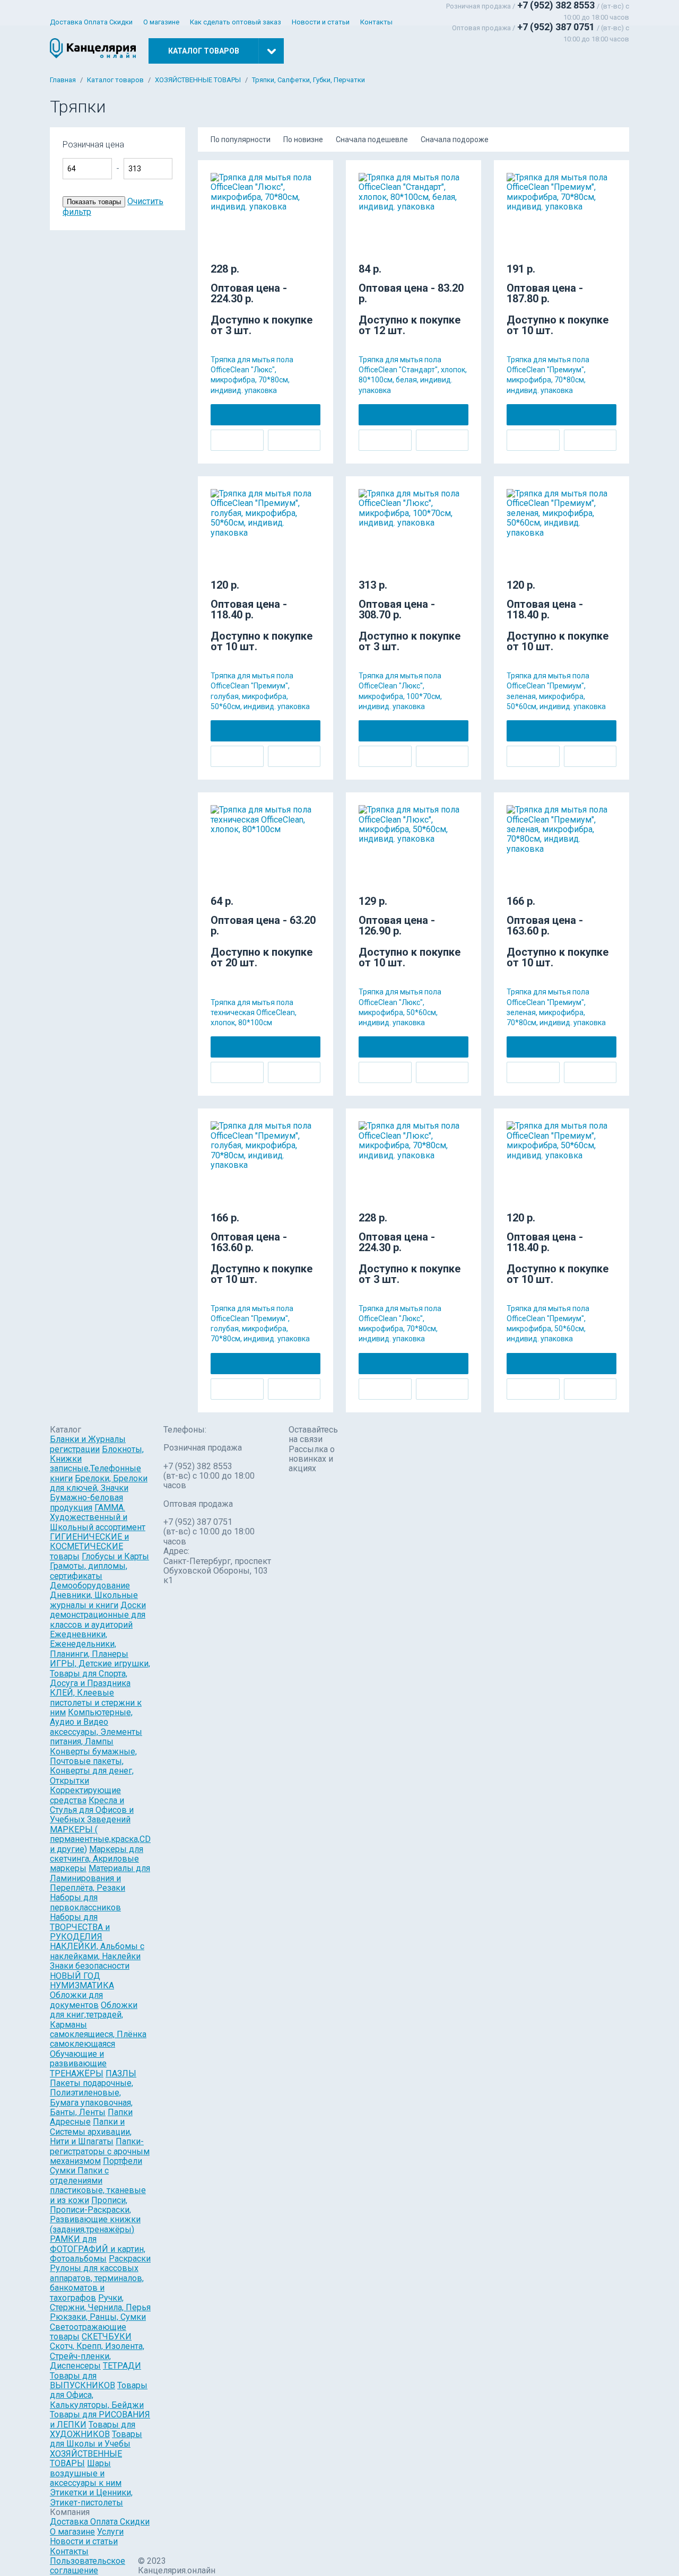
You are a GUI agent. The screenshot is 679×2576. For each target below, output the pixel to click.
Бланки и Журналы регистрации (88, 1444)
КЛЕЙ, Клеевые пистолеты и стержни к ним (96, 1702)
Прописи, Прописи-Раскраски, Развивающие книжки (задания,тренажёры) (95, 2215)
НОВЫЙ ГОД (75, 1976)
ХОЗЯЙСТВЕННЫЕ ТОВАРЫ (198, 80)
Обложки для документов (76, 2000)
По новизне (303, 139)
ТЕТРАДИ (122, 2366)
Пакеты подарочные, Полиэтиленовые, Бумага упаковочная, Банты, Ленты (92, 2098)
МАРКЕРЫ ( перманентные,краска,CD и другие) (100, 1839)
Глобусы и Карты (115, 1556)
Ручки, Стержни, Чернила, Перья (100, 2303)
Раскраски (130, 2259)
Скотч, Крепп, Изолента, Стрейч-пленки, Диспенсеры (97, 2356)
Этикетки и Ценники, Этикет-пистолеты (91, 2497)
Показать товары (94, 202)
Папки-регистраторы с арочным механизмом (100, 2151)
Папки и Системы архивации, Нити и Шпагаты (91, 2132)
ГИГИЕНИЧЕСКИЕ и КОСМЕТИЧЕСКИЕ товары (89, 1547)
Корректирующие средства (85, 1795)
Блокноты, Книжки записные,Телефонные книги (97, 1464)
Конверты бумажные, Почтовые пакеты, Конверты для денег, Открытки (93, 1766)
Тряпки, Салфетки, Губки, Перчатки (308, 80)
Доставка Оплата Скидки (91, 22)
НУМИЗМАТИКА (82, 1985)
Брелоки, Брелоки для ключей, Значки (99, 1483)
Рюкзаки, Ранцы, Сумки (98, 2317)
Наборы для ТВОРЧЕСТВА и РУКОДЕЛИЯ (80, 1927)
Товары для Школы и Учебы (96, 2439)
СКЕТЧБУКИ (107, 2337)
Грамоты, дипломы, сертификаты (89, 1571)
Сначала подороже (455, 139)
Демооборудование (90, 1586)
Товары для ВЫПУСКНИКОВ (82, 2381)
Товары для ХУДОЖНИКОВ (93, 2429)
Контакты (376, 22)
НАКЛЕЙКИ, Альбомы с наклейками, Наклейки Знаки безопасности (97, 1956)
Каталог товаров (115, 80)
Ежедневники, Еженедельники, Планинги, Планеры (89, 1644)
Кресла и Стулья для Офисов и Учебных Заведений (92, 1810)
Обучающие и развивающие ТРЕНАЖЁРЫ (78, 2064)
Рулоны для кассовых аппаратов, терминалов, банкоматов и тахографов (97, 2283)
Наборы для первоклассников (85, 1902)
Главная (63, 80)
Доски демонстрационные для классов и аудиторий (98, 1615)
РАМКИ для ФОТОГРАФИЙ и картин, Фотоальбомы (98, 2249)
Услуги (110, 2532)
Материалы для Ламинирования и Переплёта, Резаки (100, 1878)
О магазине (161, 22)
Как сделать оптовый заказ (236, 22)
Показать (212, 150)
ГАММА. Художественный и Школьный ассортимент (98, 1517)
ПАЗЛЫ (121, 2073)
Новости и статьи (321, 22)
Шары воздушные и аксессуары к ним (86, 2473)
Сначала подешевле (372, 139)
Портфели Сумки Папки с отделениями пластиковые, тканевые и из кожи (98, 2181)
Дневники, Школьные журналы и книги (94, 1600)
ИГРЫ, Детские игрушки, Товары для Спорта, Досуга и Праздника (100, 1673)
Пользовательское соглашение (88, 2566)
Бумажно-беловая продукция (86, 1502)
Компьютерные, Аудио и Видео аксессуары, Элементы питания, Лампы (96, 1727)
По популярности (241, 139)
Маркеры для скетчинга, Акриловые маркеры (97, 1859)
